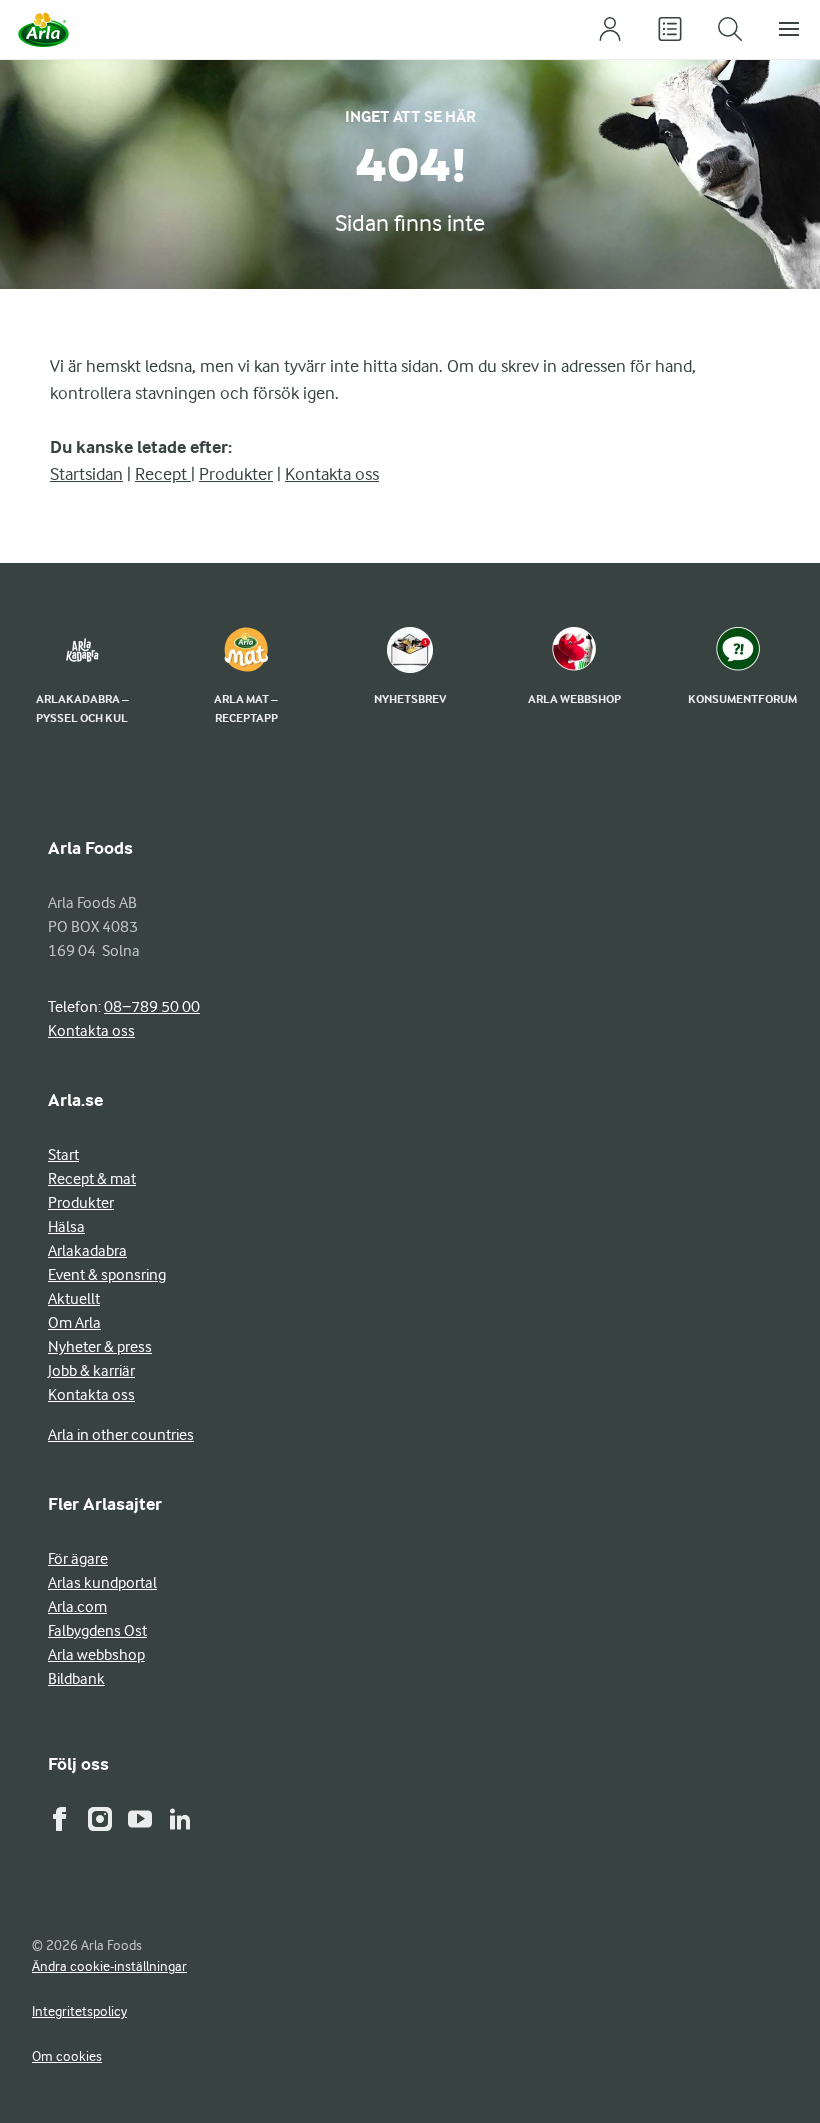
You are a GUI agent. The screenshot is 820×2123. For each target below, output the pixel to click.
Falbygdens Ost (97, 1631)
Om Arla (74, 1323)
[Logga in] (610, 30)
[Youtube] (140, 1819)
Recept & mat (92, 1179)
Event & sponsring (107, 1275)
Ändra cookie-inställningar (109, 1966)
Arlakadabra (87, 1251)
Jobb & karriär (91, 1371)
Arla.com (77, 1607)
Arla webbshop (96, 1655)
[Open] (670, 30)
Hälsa (66, 1227)
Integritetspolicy (79, 2011)
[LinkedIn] (180, 1819)
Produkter (236, 474)
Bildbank (76, 1679)
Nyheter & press (100, 1347)
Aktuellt (74, 1299)
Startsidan (86, 474)
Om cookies (67, 2056)
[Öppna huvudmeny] (790, 30)
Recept (163, 474)
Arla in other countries (121, 1435)
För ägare (78, 1559)
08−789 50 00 (152, 1007)
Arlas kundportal (102, 1583)
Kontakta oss (332, 474)
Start (63, 1155)
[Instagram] (100, 1819)
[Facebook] (60, 1819)
